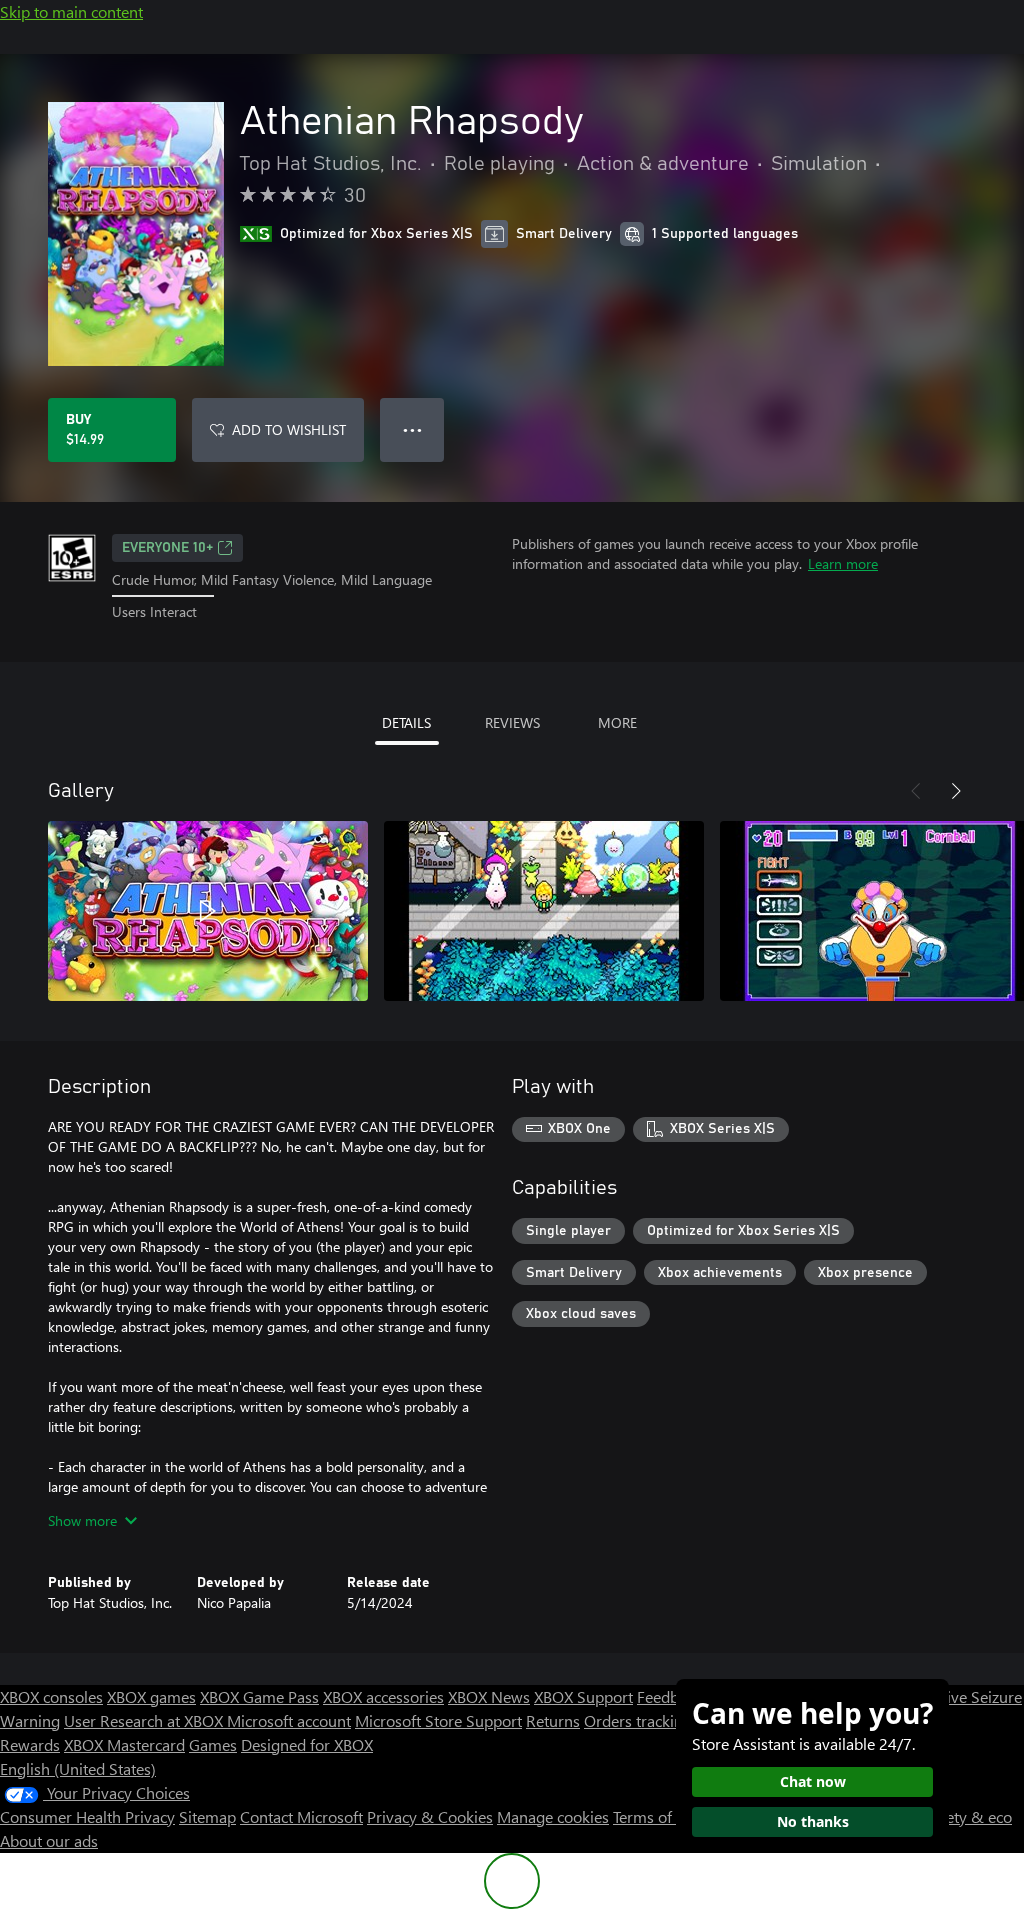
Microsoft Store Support (438, 1720)
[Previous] (916, 791)
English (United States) (78, 1768)
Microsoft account (289, 1720)
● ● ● (412, 429)
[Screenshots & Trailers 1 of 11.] (208, 911)
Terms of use (656, 1816)
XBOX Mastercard (124, 1744)
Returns (553, 1720)
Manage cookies (553, 1816)
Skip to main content (71, 11)
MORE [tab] (617, 722)
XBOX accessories (383, 1696)
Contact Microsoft (301, 1816)
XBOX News (489, 1696)
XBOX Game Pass (259, 1696)
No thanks (813, 1821)
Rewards (30, 1744)
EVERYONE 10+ (167, 548)
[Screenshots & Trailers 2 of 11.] (544, 911)
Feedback (669, 1696)
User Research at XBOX (145, 1720)
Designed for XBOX (307, 1744)
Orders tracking (638, 1720)
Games (213, 1744)
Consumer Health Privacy (87, 1816)
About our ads (49, 1840)
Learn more (843, 563)
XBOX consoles (51, 1696)
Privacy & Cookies (430, 1816)
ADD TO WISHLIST (289, 429)
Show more (82, 1520)
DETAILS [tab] (406, 722)
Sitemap (207, 1816)
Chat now (813, 1781)
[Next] (956, 791)
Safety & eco (968, 1816)
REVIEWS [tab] (512, 722)
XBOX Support (583, 1696)
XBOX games (151, 1696)
